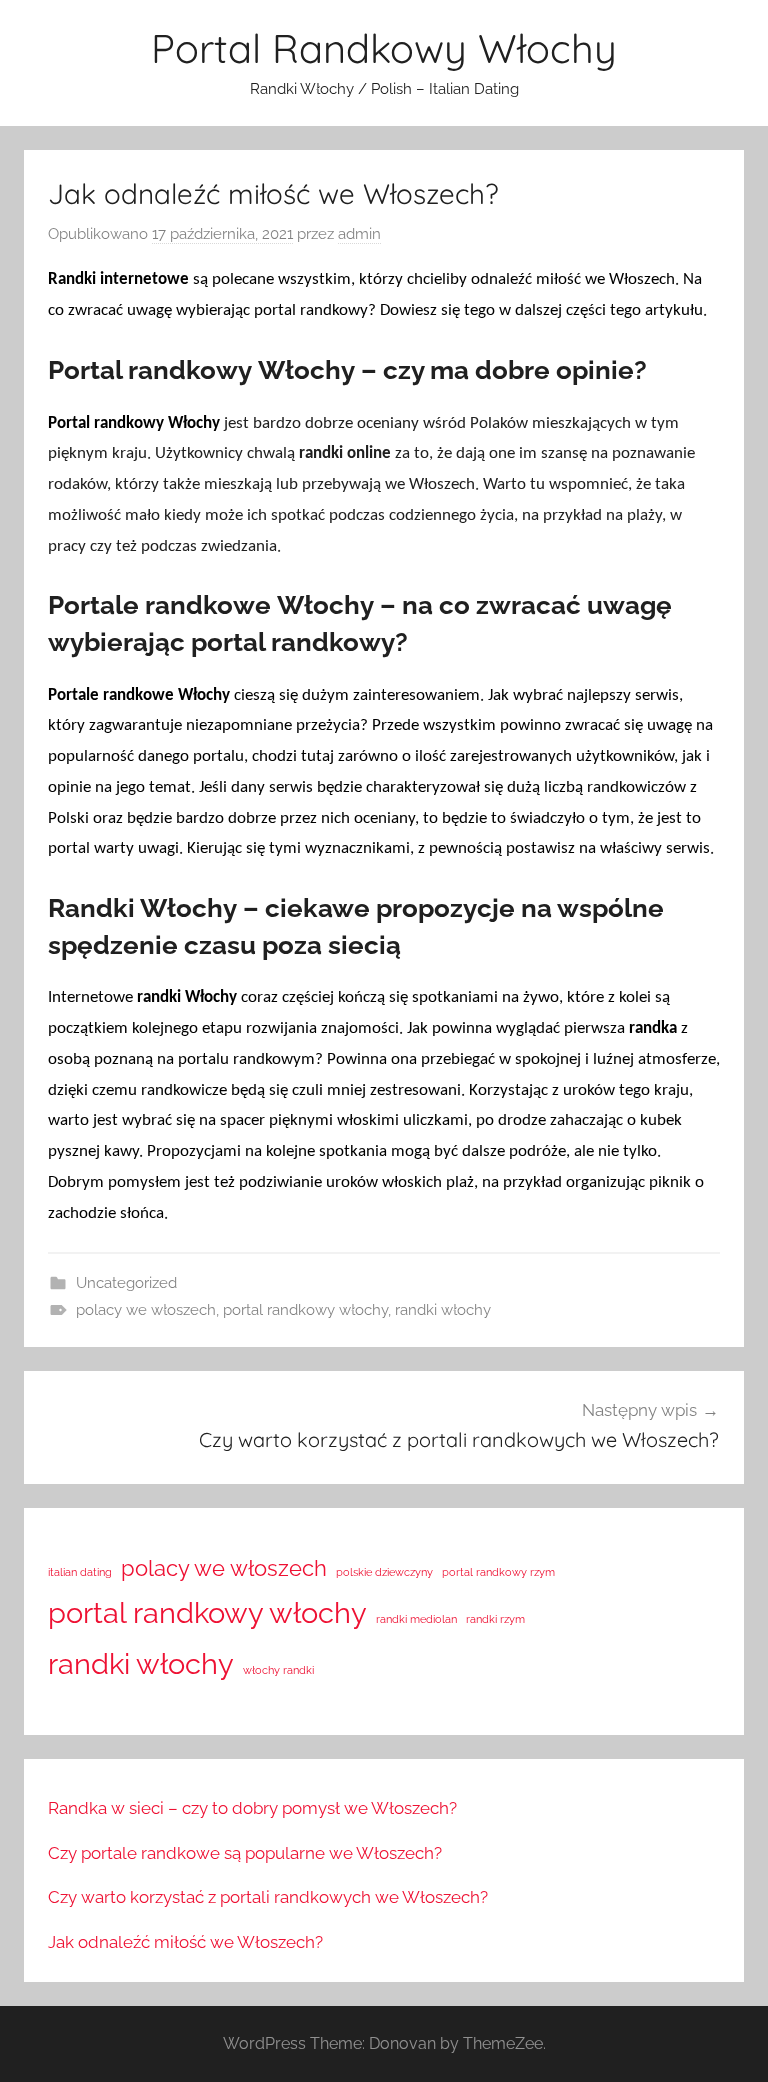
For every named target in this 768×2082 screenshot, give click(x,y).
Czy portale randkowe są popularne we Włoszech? (245, 1853)
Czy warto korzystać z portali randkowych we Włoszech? (268, 1897)
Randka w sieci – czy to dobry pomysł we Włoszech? (252, 1808)
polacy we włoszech (146, 1310)
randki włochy (443, 1310)
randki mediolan (416, 1619)
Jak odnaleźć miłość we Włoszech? (185, 1942)
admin (359, 234)
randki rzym (495, 1619)
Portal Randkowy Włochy (384, 48)
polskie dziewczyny (384, 1572)
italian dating (80, 1572)
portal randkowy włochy (305, 1310)
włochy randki (278, 1670)
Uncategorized (126, 1283)
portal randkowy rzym (498, 1572)
